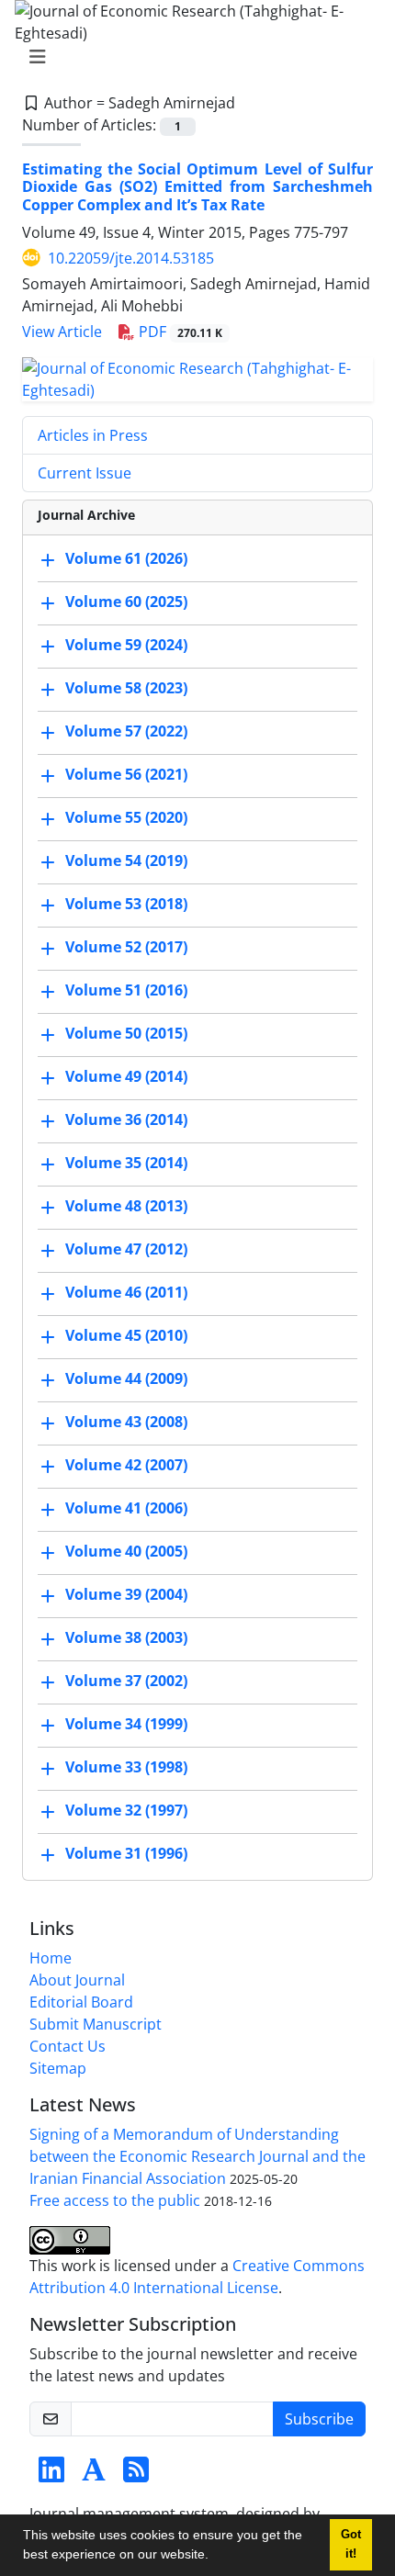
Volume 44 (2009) (126, 1378)
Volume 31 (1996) (126, 1853)
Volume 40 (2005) (126, 1551)
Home (51, 1958)
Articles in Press (93, 435)
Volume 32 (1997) (126, 1810)
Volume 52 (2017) (126, 947)
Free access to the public (115, 2200)
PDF (179, 332)
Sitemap (58, 2068)
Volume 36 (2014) (126, 1119)
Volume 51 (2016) (126, 990)
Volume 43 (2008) (126, 1422)
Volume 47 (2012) (126, 1249)
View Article (62, 332)
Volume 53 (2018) (126, 904)
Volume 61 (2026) (126, 558)
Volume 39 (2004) (126, 1594)
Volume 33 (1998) (126, 1767)
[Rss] (136, 2475)
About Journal (77, 1980)
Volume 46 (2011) (126, 1292)
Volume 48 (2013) (126, 1206)
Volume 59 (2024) (126, 645)
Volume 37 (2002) (126, 1681)
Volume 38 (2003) (126, 1637)
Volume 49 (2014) (126, 1076)
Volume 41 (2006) (126, 1508)
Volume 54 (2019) (126, 861)
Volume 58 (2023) (126, 688)
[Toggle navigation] (192, 57)
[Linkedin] (51, 2475)
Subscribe (319, 2419)
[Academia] (94, 2475)
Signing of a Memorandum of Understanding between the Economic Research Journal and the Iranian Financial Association (197, 2156)
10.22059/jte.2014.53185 (131, 258)
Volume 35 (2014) (126, 1163)
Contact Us (68, 2046)
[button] (215, 2557)
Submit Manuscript (96, 2024)
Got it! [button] (351, 2544)
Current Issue (85, 473)
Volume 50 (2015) (126, 1033)
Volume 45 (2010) (126, 1335)
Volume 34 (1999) (126, 1724)
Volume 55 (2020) (126, 817)
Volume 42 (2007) (126, 1465)
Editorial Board (81, 2002)
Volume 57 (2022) (126, 731)
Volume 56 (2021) (126, 774)
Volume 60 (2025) (126, 602)
